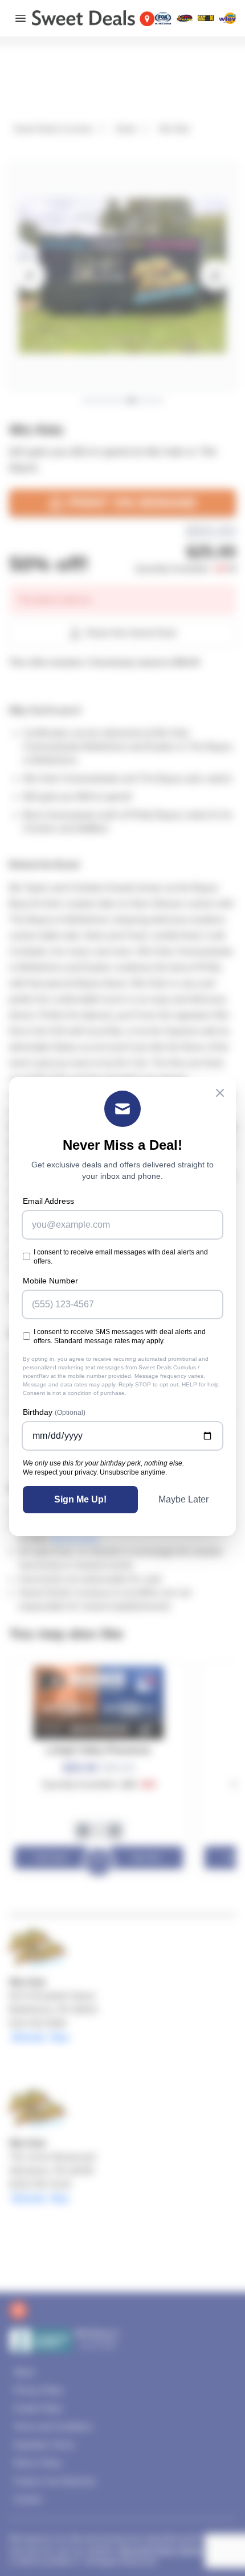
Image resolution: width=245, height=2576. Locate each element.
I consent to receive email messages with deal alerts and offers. (121, 1257)
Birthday (54, 1412)
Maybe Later (183, 1499)
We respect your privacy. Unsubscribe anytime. (95, 1472)
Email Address (48, 1201)
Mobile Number (50, 1281)
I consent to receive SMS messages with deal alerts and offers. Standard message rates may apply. (120, 1336)
